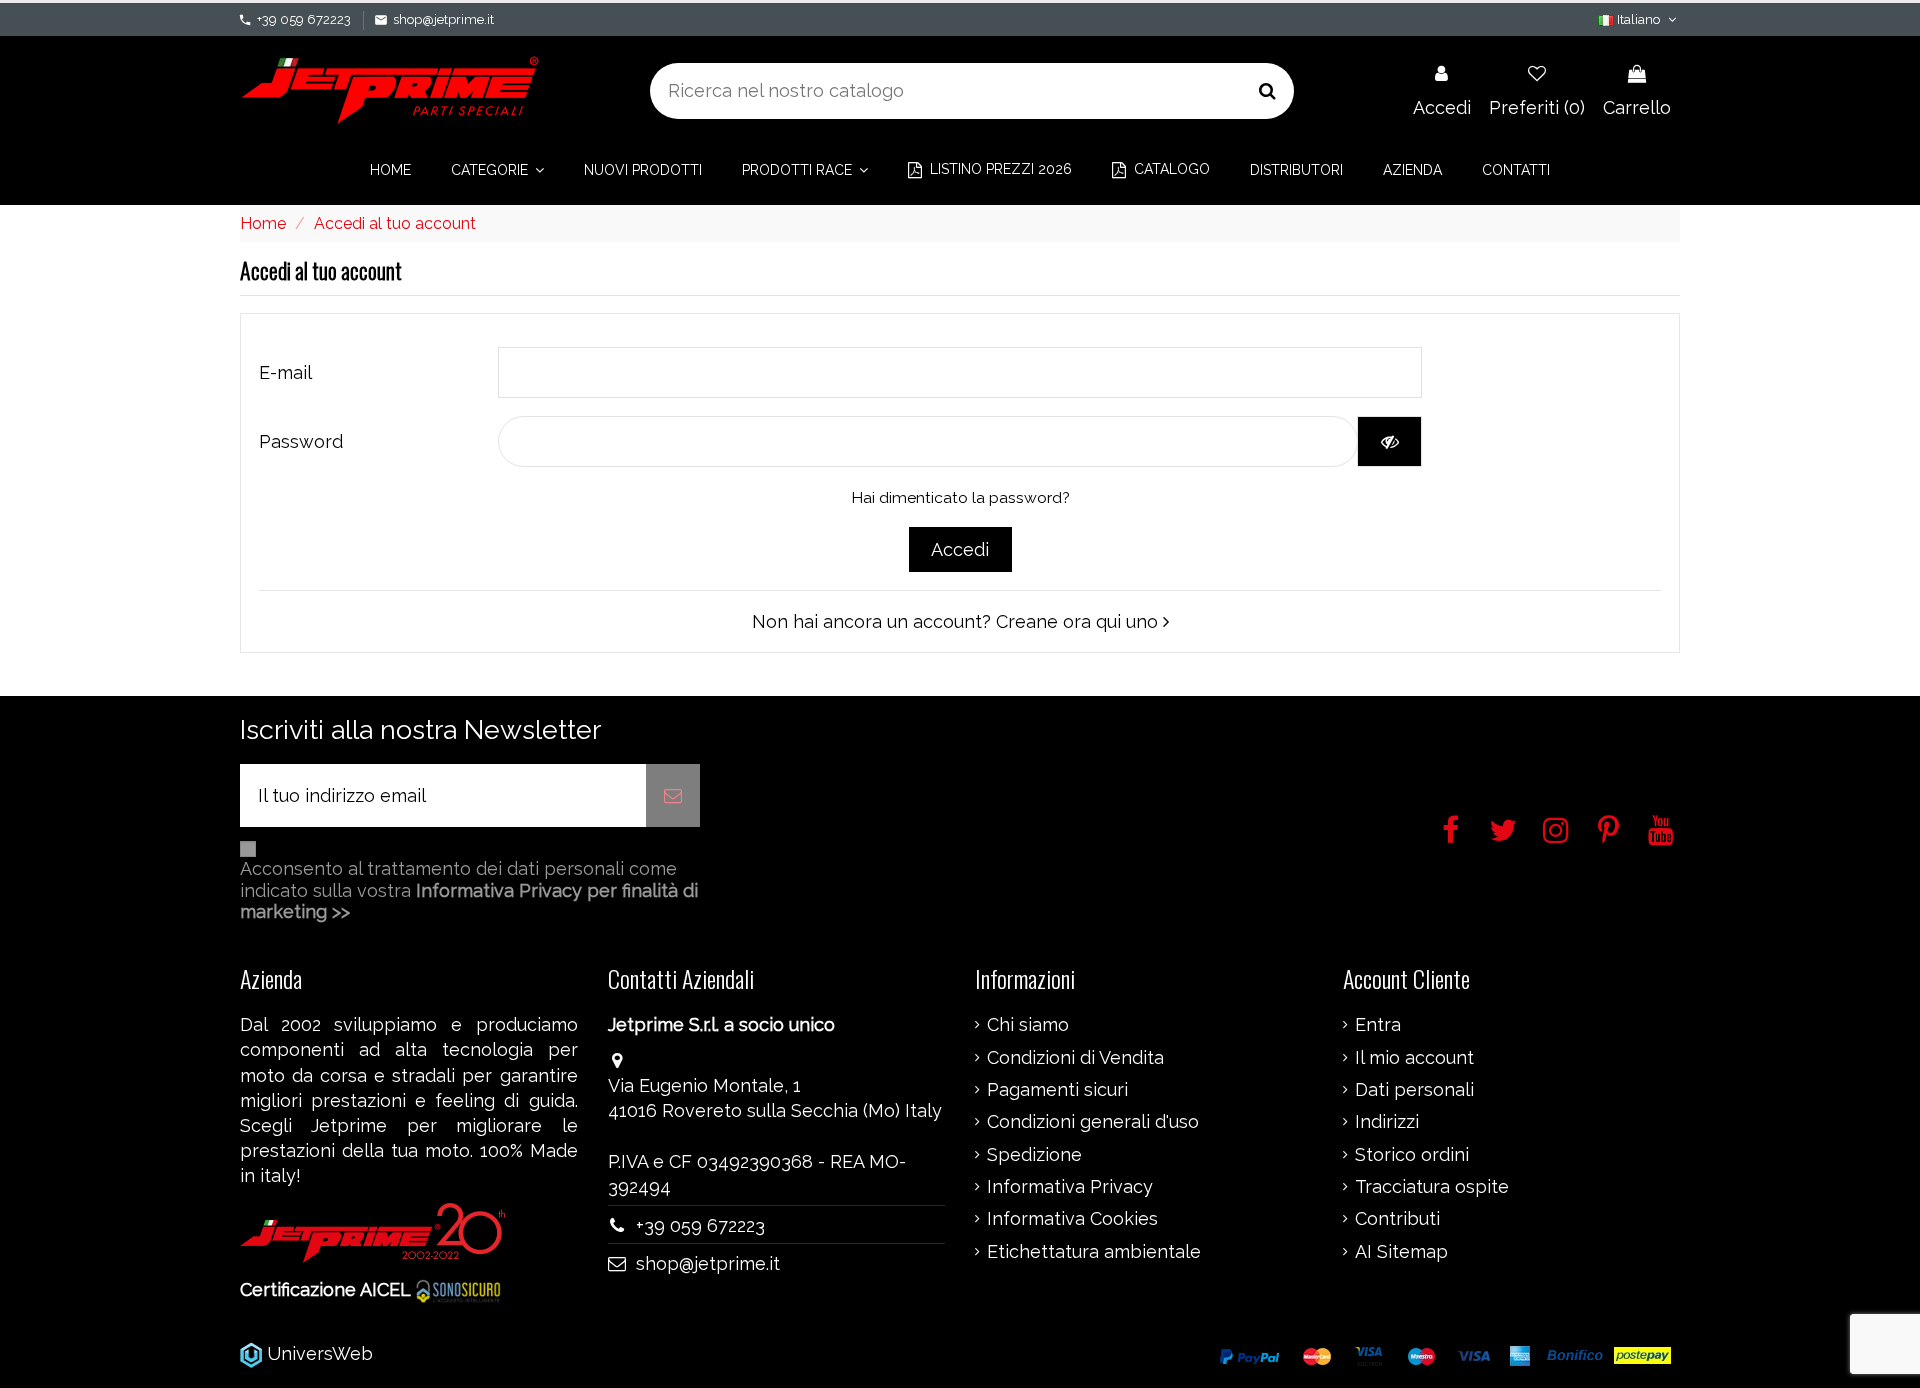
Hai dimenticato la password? (960, 497)
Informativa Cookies (1072, 1219)
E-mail (285, 372)
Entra (1378, 1025)
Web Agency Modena (469, 1353)
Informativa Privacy (1070, 1187)
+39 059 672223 (304, 19)
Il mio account (1414, 1058)
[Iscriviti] (673, 795)
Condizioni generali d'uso (1093, 1122)
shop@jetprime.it (443, 19)
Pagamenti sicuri (1057, 1090)
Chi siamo (1028, 1025)
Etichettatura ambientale (1094, 1252)
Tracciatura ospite (1432, 1187)
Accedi (960, 549)
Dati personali (1414, 1090)
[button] (497, 170)
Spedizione (1034, 1155)
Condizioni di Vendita (1075, 1058)
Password (301, 441)
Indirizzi (1387, 1122)
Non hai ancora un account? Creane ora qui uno (957, 621)
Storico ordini (1412, 1155)
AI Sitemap (1401, 1252)
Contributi (1397, 1219)
